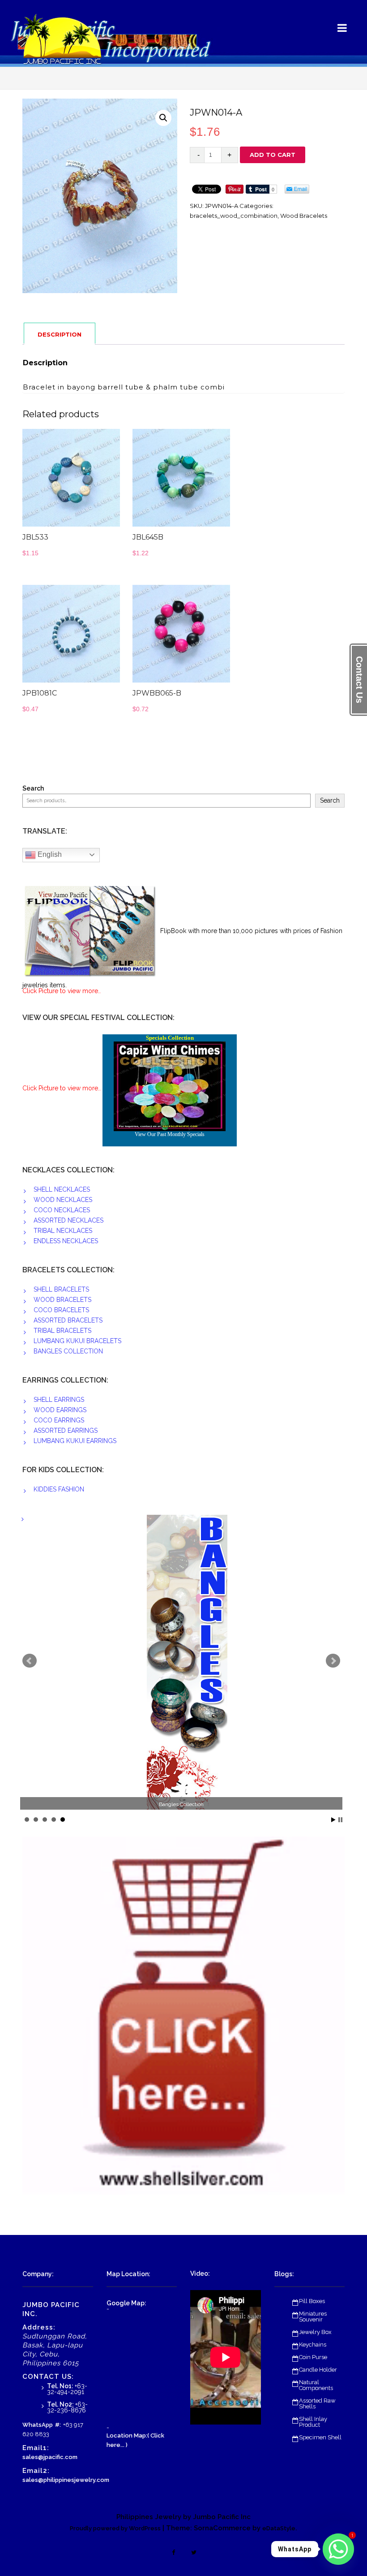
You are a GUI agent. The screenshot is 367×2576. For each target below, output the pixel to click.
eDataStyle (279, 2528)
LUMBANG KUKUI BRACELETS (77, 1341)
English (49, 854)
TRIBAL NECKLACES (63, 1231)
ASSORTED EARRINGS (66, 1431)
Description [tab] (60, 334)
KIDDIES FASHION (59, 1489)
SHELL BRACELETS (61, 1289)
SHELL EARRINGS (59, 1400)
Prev (30, 1661)
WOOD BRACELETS (62, 1300)
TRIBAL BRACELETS (62, 1331)
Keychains (313, 2345)
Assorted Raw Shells (317, 2403)
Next (333, 1661)
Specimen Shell (320, 2437)
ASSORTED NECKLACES (68, 1220)
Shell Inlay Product (313, 2422)
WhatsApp (38, 2425)
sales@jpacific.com (50, 2457)
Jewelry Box (315, 2332)
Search (33, 789)
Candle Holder (318, 2370)
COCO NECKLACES (62, 1210)
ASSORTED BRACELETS (68, 1320)
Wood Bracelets (304, 216)
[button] (163, 118)
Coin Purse (313, 2357)
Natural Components (316, 2385)
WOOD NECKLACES (63, 1200)
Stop (340, 1820)
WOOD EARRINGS (60, 1410)
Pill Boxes (312, 2301)
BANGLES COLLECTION (68, 1351)
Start (333, 1820)
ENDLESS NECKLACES (66, 1241)
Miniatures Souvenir (313, 2317)
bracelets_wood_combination (234, 216)
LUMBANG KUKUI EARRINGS (75, 1441)
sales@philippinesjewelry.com (66, 2480)
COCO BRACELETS (61, 1310)
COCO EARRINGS (59, 1420)
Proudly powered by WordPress (115, 2528)
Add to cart (273, 155)
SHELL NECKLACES (62, 1189)
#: (58, 2425)
